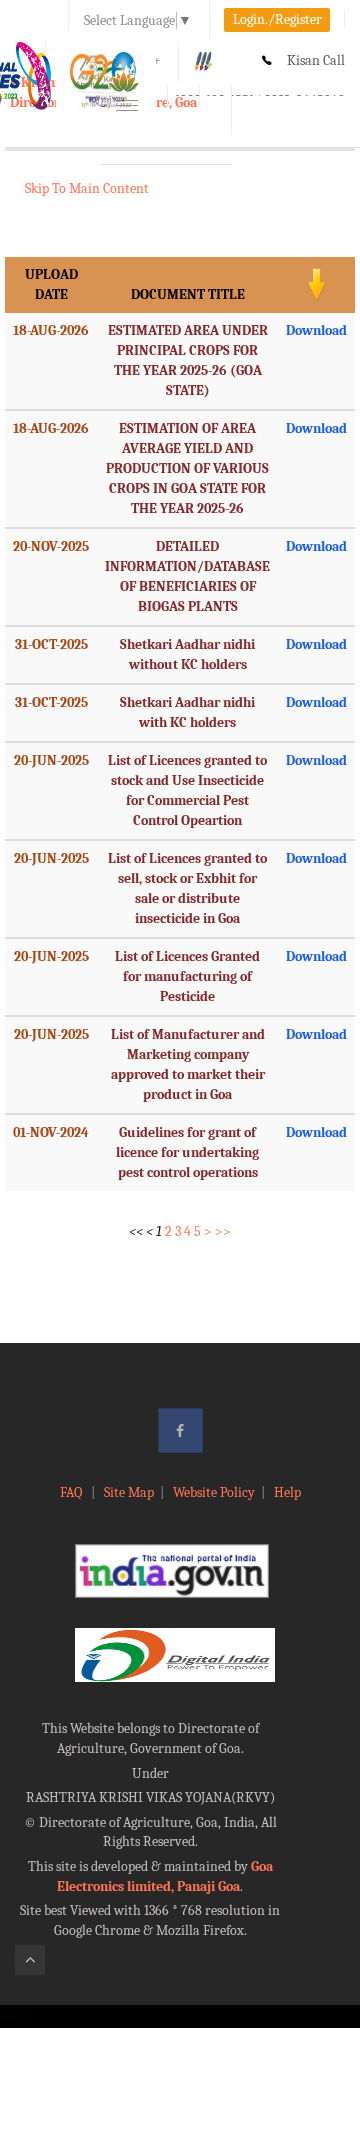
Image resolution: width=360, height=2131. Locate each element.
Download (316, 330)
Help (287, 1492)
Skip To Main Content (87, 188)
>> (223, 1231)
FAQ (72, 1492)
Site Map (129, 1492)
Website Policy (214, 1492)
